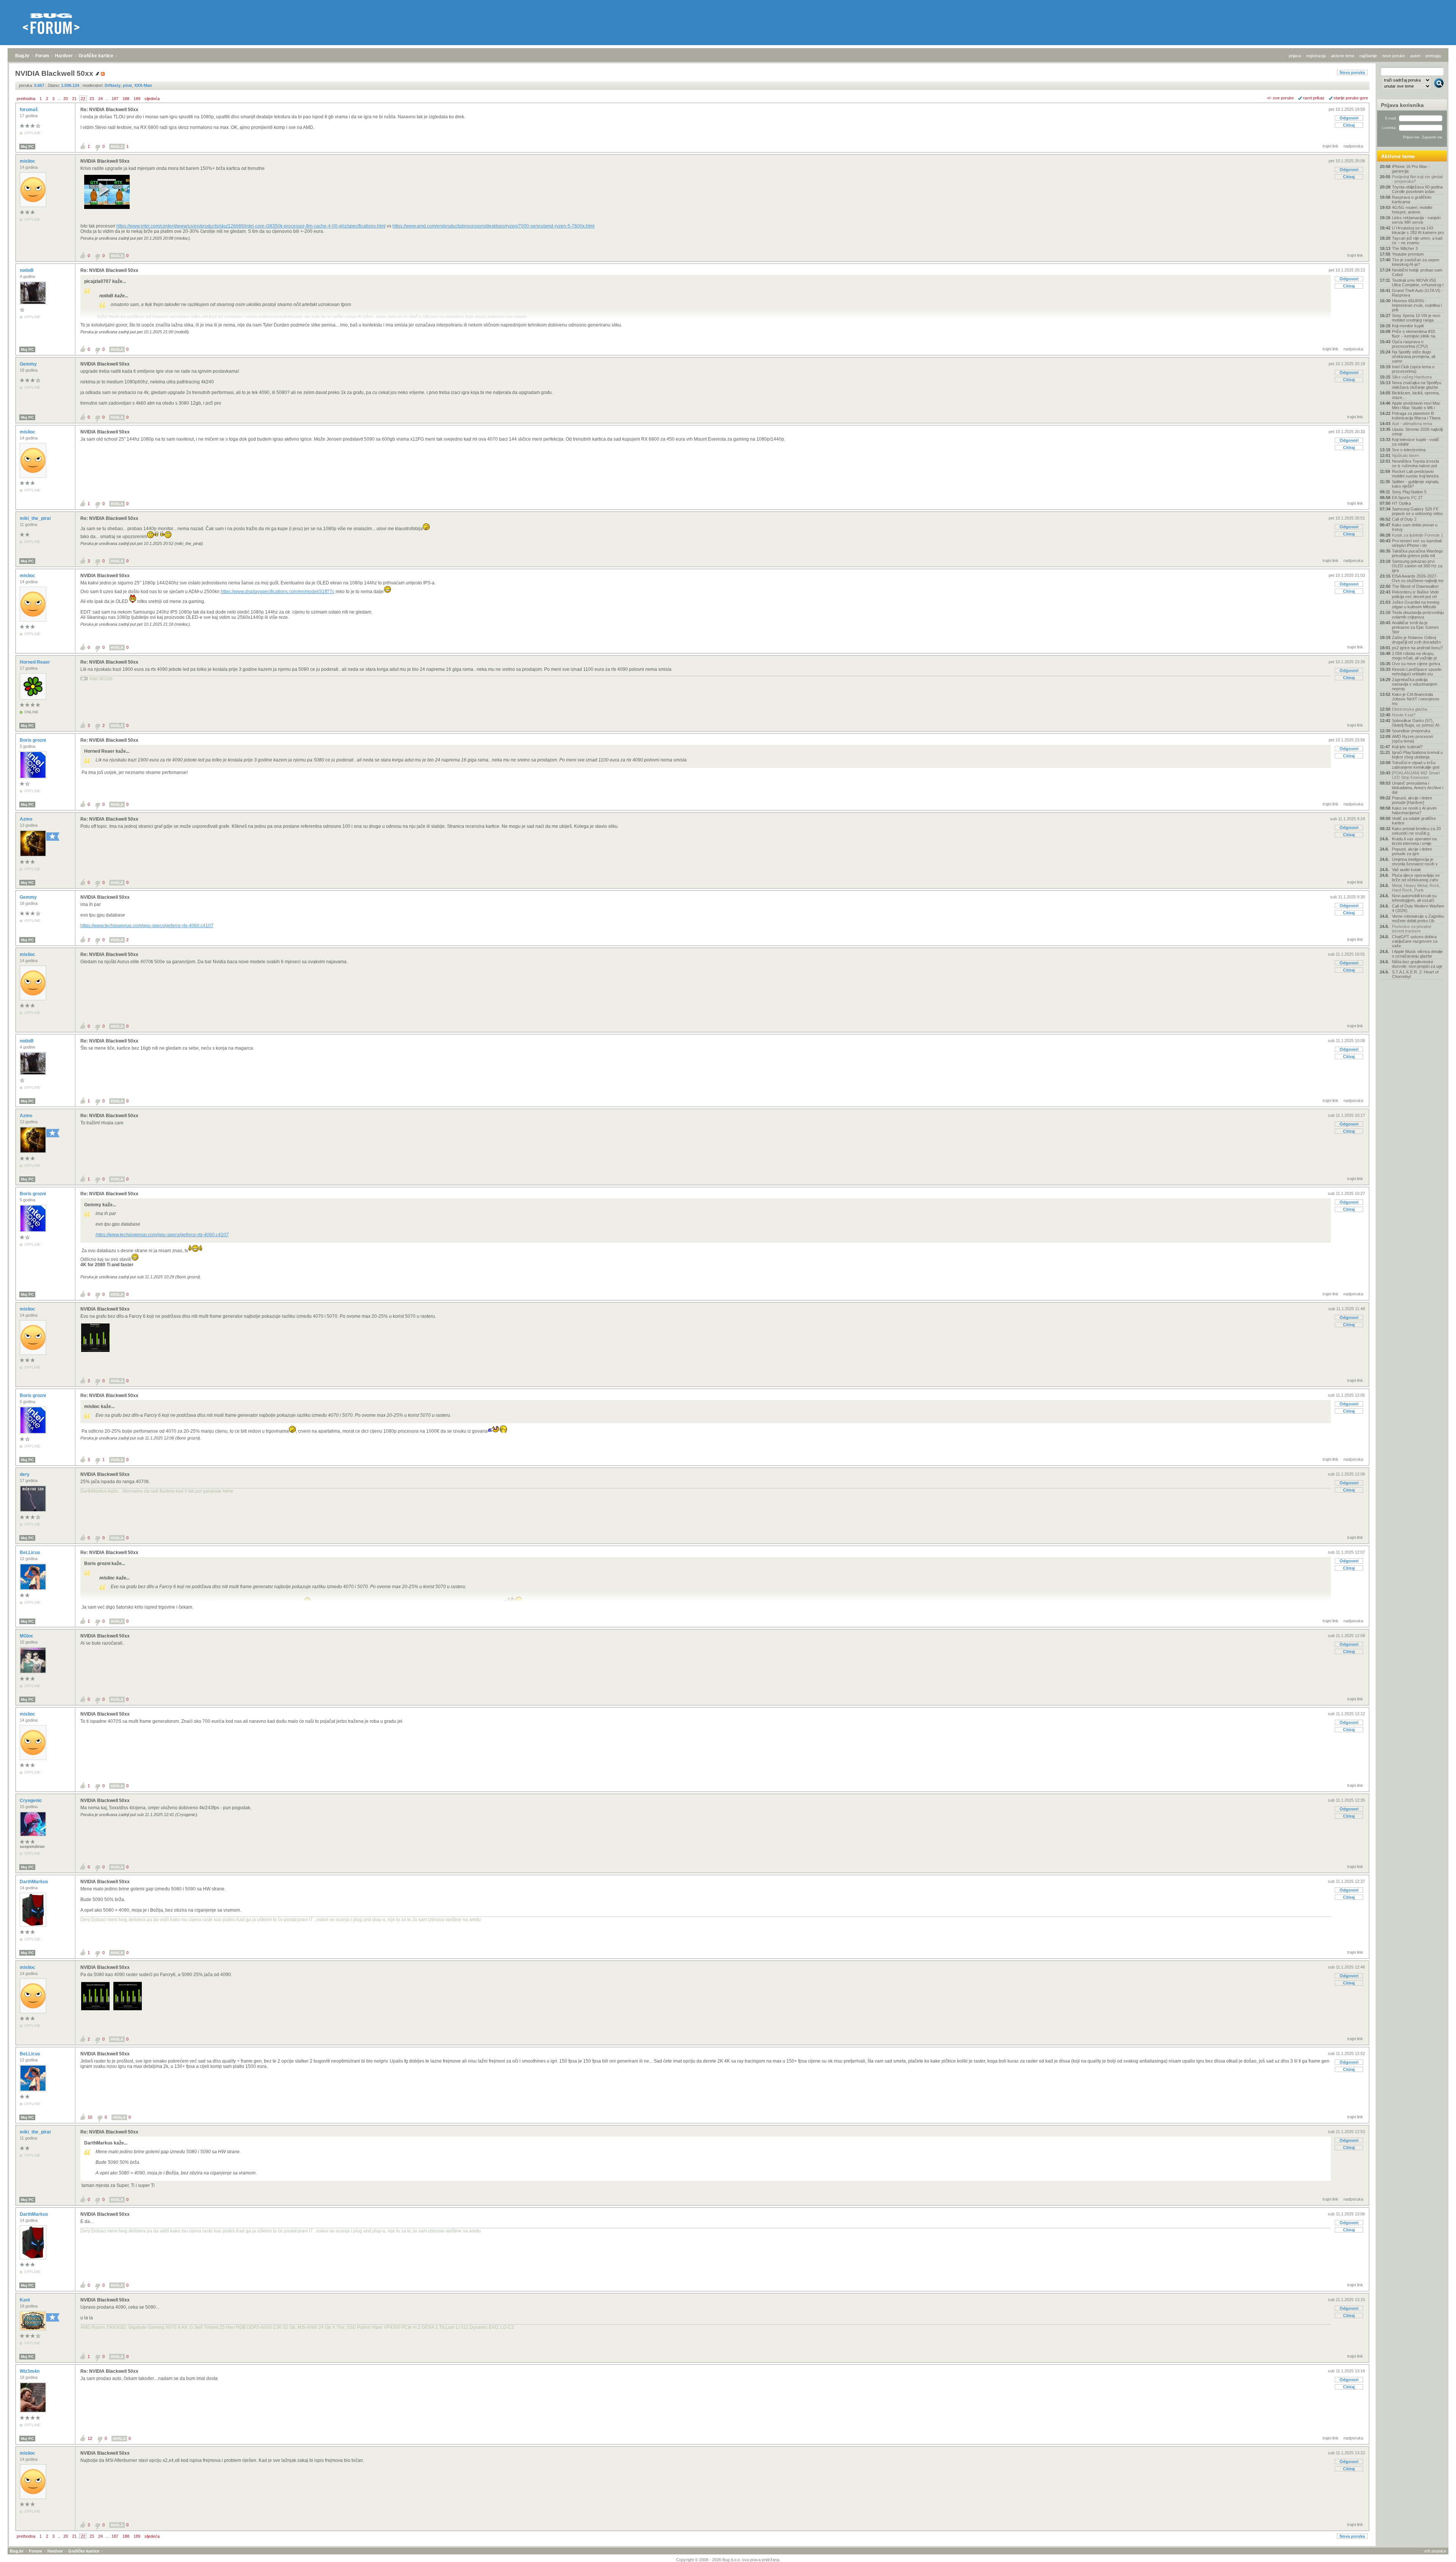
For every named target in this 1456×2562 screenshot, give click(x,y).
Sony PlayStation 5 (1409, 492)
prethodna (26, 99)
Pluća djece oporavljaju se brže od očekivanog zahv (1416, 878)
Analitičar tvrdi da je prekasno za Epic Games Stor (1415, 627)
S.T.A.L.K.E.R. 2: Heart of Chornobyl (1415, 974)
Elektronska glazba (1410, 709)
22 (83, 99)
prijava (1295, 56)
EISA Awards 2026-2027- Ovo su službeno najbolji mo (1418, 578)
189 (137, 99)
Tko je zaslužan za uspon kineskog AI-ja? (1416, 262)
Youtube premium (1408, 254)
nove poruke (1394, 56)
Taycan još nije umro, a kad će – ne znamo (1417, 240)
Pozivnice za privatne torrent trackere (1412, 929)
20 (66, 99)
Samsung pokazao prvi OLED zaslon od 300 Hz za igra (1417, 566)
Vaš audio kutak (1407, 870)
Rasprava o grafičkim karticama (1412, 199)
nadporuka (1353, 146)
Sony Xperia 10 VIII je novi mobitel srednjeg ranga (1416, 318)
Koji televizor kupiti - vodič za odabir (1416, 442)
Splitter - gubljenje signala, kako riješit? (1416, 484)
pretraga (1433, 56)
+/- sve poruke (1280, 98)
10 (90, 2117)
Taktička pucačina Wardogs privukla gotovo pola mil (1418, 553)
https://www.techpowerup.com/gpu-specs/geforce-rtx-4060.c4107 (147, 926)
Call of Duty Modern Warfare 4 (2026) (1418, 908)
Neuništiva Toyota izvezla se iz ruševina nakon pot (1415, 463)
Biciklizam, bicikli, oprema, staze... (1416, 395)
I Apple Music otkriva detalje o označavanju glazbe (1417, 954)
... (59, 99)
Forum (42, 56)
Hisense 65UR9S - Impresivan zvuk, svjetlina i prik (1417, 305)
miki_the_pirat (36, 518)
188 (126, 99)
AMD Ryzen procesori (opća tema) (1412, 739)
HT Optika (1401, 503)
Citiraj (1349, 125)
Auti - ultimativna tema (1412, 424)
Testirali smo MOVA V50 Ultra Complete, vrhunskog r (1418, 283)
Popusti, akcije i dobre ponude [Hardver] (1412, 800)
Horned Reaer (35, 662)
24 (100, 99)
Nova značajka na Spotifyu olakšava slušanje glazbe (1417, 385)
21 (74, 99)
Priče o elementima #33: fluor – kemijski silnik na (1414, 334)
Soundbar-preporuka (1411, 731)
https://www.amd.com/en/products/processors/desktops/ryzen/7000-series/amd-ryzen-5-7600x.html (493, 226)
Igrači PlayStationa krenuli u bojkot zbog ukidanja (1417, 755)
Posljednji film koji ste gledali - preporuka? (1417, 179)
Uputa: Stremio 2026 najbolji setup (1417, 432)
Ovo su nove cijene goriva (1416, 664)
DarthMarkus (35, 1882)
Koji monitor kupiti (1408, 326)
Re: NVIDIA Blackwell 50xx (109, 110)
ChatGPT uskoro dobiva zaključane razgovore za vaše (1415, 941)
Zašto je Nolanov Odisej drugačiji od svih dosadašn (1416, 640)
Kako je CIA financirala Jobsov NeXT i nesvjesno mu (1416, 699)
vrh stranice (1435, 2551)
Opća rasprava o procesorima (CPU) (1410, 344)
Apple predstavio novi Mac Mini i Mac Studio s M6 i (1416, 405)
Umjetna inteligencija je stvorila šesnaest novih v (1415, 862)
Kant (25, 2300)
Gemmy (29, 364)
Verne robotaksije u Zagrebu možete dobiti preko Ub (1418, 918)
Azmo (27, 819)
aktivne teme (1343, 56)
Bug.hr (22, 56)
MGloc (27, 1636)
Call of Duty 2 (1404, 519)
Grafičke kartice (96, 56)
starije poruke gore (1351, 98)
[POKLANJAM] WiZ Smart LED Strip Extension (1416, 775)
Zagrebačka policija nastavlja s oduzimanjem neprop (1414, 684)
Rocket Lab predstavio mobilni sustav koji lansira (1415, 474)
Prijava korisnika (1402, 105)
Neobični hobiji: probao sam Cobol (1417, 272)
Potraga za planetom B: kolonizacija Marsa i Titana (1416, 416)
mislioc (28, 161)
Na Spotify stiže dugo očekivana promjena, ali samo (1414, 356)
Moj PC (27, 147)
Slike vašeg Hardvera (1412, 377)
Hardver (64, 56)
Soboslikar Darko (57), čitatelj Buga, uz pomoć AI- (1416, 723)
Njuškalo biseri (1405, 455)
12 (90, 2438)
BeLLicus (31, 1553)
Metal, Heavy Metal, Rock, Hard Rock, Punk (1416, 888)
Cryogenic (31, 1801)
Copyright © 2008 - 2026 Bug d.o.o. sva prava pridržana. (728, 2560)
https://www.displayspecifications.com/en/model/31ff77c (278, 592)
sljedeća (152, 99)
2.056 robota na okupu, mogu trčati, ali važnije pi (1414, 656)
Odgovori (1349, 118)
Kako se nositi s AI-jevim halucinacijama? (1414, 810)
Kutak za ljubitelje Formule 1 (1418, 535)
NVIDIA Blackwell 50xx (105, 161)
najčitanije (1368, 56)
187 (115, 99)
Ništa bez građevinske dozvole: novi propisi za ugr (1417, 964)
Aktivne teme (1398, 156)
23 (92, 99)
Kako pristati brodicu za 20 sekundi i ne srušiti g (1416, 831)
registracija (1316, 56)
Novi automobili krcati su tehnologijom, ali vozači (1414, 898)
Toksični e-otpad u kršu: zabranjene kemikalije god (1416, 765)
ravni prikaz (1314, 98)
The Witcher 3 (1405, 248)
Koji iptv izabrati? (1407, 747)
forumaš (29, 110)
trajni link (1330, 146)
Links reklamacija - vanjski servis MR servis (1416, 220)
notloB (27, 270)
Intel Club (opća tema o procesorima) (1413, 369)
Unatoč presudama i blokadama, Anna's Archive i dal (1418, 788)
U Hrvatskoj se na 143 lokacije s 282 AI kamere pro (1418, 230)
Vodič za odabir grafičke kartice (1414, 821)
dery (25, 1474)
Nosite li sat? (1404, 715)
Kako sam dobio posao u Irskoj (1415, 527)
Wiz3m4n (30, 2371)
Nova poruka (1352, 72)
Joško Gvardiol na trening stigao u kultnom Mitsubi (1416, 604)
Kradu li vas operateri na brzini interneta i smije (1414, 841)
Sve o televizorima (1409, 450)
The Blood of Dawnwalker (1415, 586)
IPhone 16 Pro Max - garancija (1411, 169)
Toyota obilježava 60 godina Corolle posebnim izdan (1417, 189)
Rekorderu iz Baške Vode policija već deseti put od (1415, 594)
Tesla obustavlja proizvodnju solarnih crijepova (1418, 615)
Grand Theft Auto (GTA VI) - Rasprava (1418, 293)
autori (1415, 56)
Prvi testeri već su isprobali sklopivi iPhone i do (1417, 543)
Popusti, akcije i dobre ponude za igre (1412, 851)
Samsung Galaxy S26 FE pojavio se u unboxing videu (1417, 511)
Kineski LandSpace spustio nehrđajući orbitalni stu (1417, 672)
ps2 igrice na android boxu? (1417, 648)
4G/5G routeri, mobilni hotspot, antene (1412, 210)
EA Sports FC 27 (1407, 498)
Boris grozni (33, 740)
